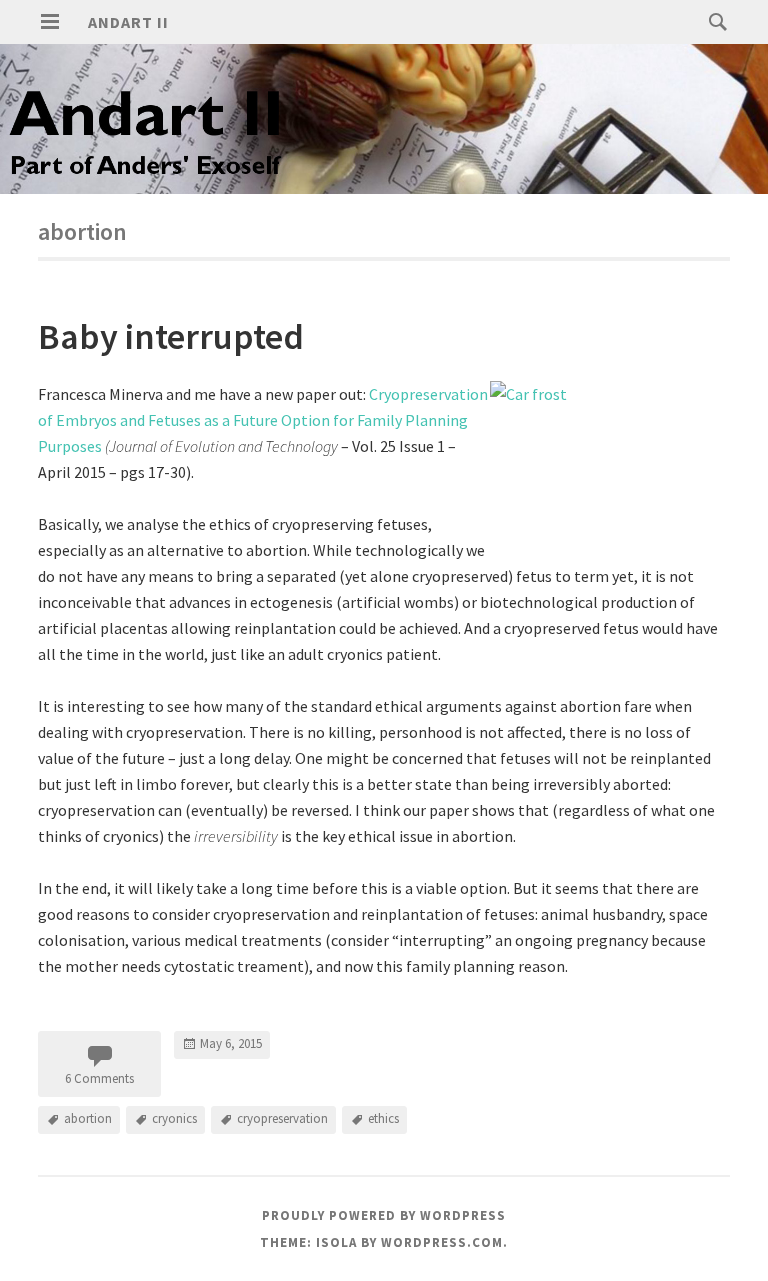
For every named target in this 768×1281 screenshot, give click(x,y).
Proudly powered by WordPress (384, 1215)
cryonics (174, 1118)
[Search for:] (713, 21)
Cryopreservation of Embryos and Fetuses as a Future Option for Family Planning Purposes (263, 420)
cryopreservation (282, 1118)
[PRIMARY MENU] (50, 22)
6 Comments (99, 1078)
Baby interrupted (171, 336)
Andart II (128, 22)
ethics (383, 1118)
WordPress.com (442, 1242)
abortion (88, 1118)
